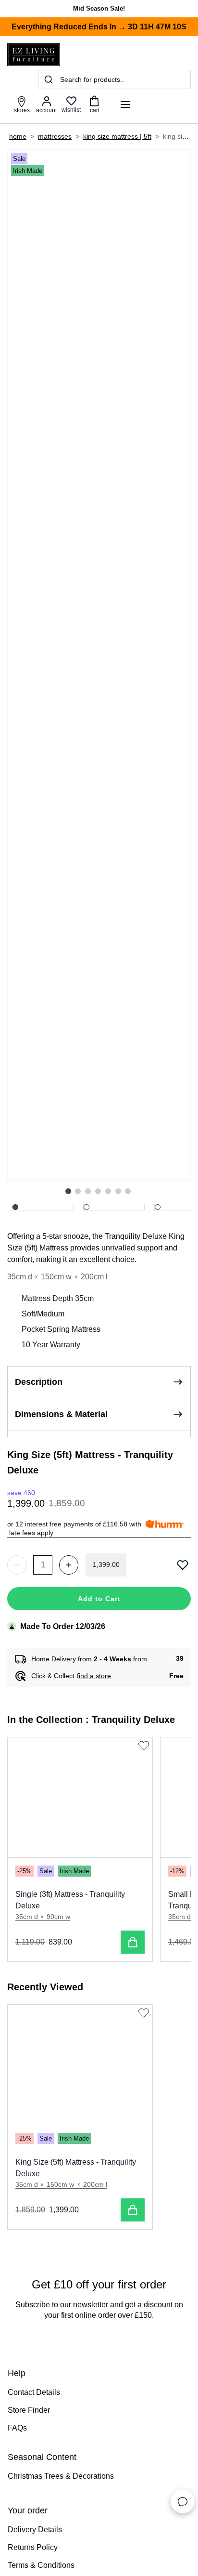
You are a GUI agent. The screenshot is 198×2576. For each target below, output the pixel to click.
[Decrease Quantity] (17, 1565)
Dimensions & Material (61, 1414)
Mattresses (55, 136)
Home (18, 136)
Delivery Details (35, 2530)
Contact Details (34, 2392)
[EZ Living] (34, 55)
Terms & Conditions (41, 2565)
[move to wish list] (184, 1565)
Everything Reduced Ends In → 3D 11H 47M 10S (99, 27)
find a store (94, 1676)
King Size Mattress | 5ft (117, 136)
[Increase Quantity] (69, 1565)
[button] (68, 1191)
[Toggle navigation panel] (125, 105)
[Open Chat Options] (183, 2501)
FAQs (17, 2428)
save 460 (21, 1493)
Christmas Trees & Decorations (61, 2476)
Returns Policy (33, 2547)
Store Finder (29, 2410)
